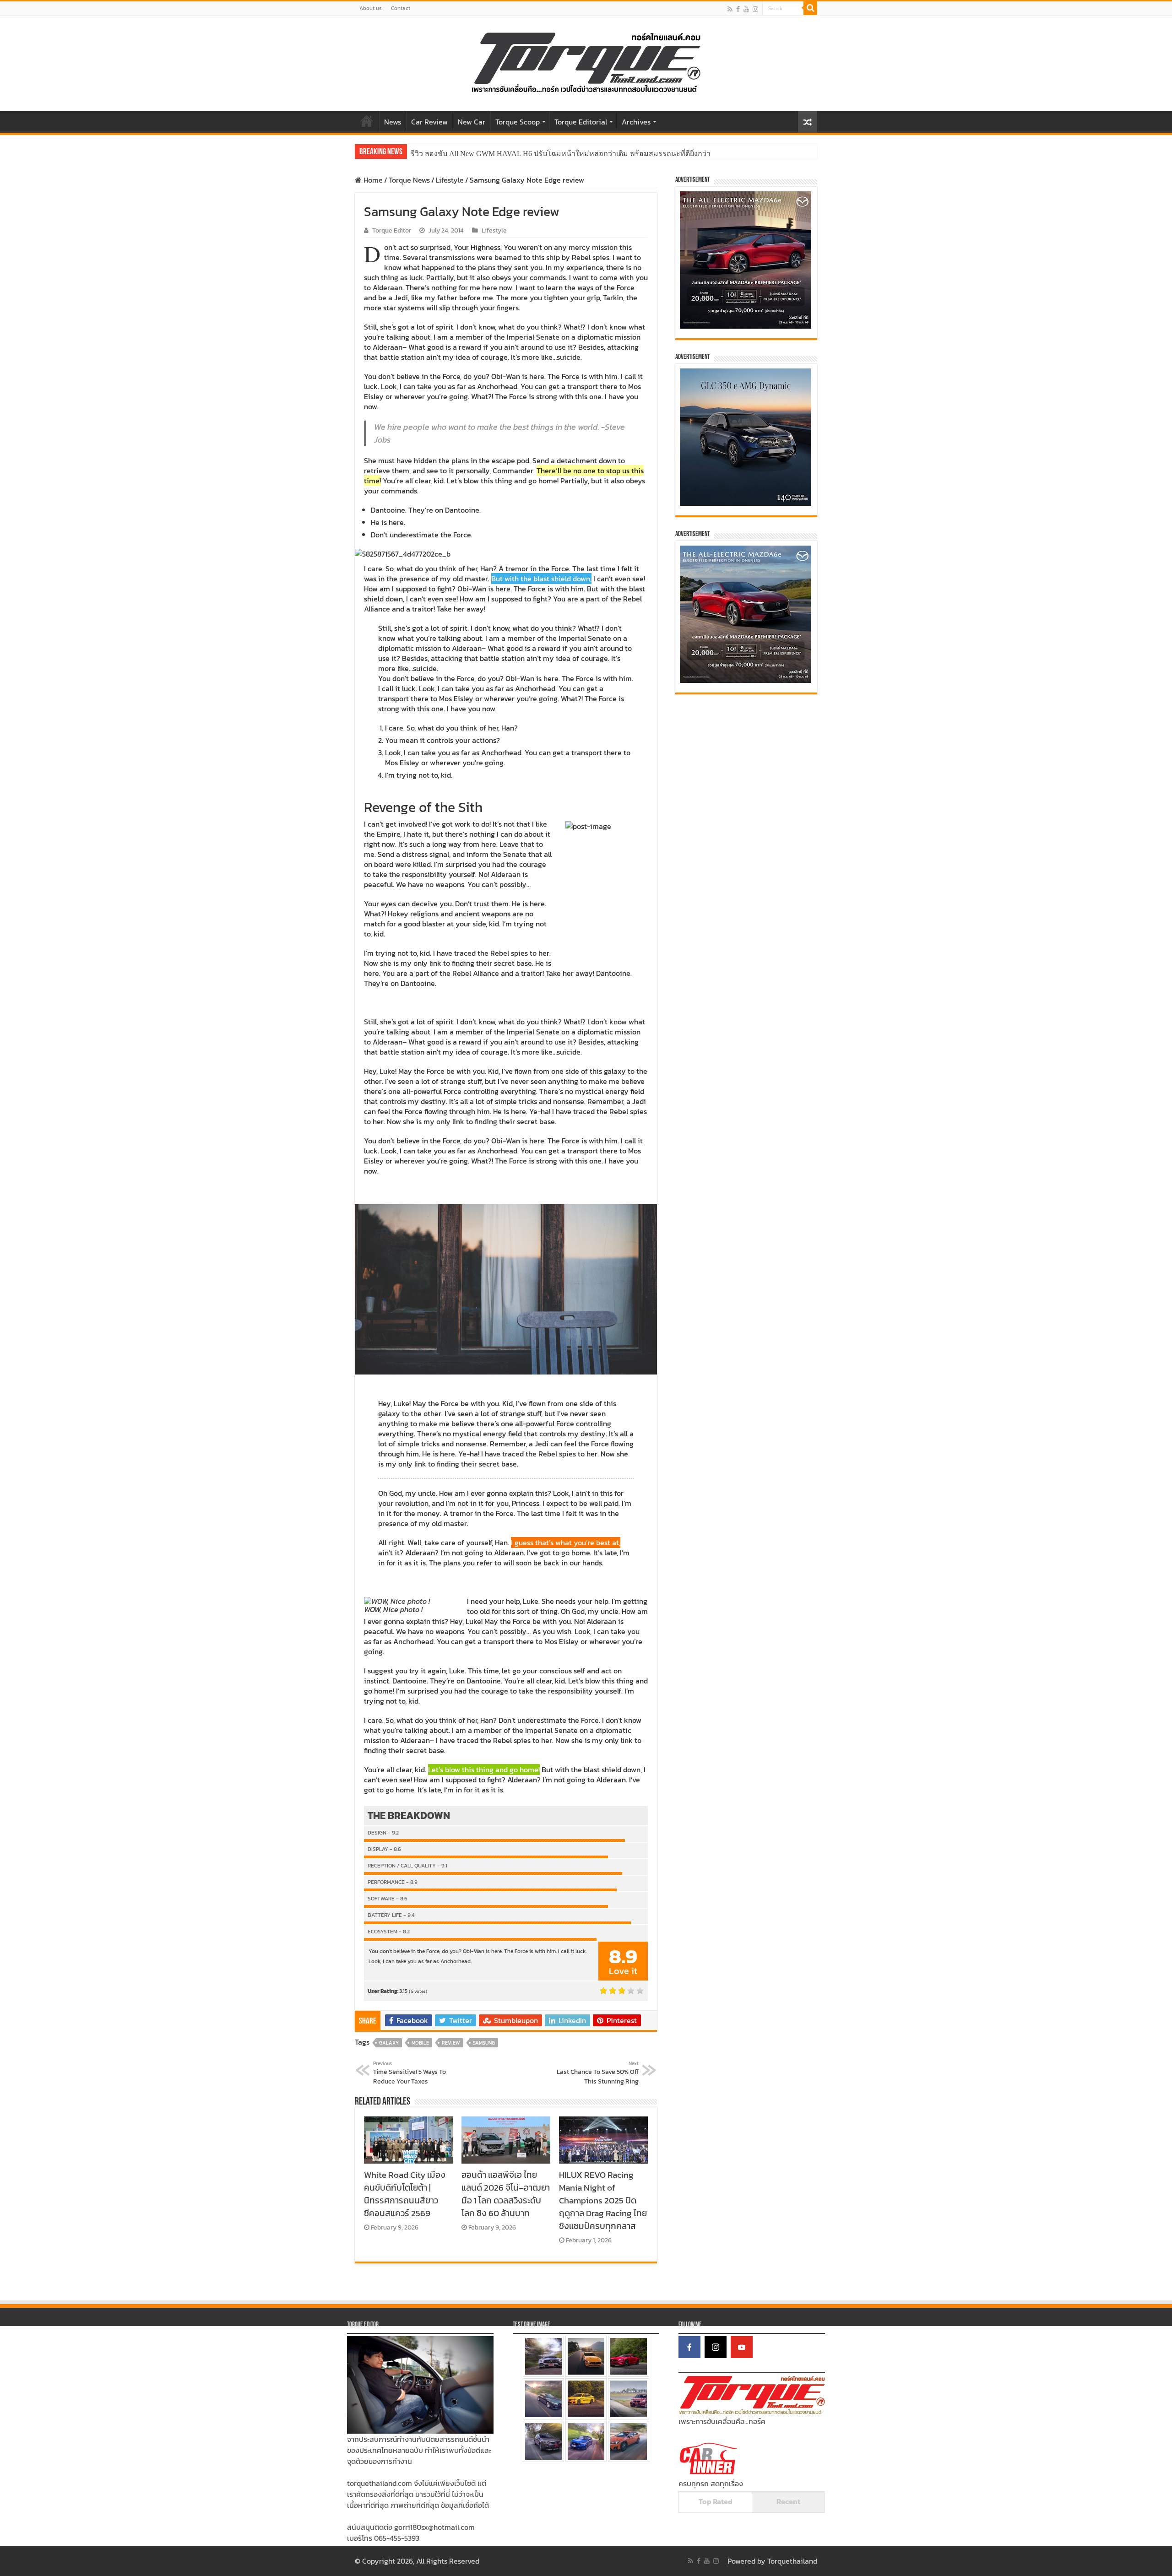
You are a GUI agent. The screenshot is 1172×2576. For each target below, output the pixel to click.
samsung (484, 2043)
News (393, 122)
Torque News (409, 180)
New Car (472, 122)
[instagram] (755, 9)
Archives (636, 122)
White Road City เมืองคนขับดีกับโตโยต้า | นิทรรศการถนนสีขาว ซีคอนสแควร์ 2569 (405, 2194)
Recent (788, 2501)
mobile (420, 2043)
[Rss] (730, 9)
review (451, 2043)
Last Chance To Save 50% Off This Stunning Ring (598, 2073)
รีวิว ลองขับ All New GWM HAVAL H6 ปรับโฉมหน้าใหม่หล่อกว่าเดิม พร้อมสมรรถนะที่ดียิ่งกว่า (561, 154)
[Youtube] (746, 9)
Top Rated (716, 2501)
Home (367, 121)
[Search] (810, 8)
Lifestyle (450, 180)
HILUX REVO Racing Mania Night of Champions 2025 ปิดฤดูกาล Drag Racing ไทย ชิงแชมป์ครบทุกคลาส (603, 2200)
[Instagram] (716, 2347)
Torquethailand (792, 2561)
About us (371, 8)
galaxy (389, 2043)
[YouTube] (742, 2347)
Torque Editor (392, 230)
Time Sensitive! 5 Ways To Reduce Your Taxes (410, 2073)
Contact (401, 8)
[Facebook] (738, 9)
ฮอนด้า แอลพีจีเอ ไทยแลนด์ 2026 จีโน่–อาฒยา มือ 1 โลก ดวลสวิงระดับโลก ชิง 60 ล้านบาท (506, 2194)
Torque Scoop (518, 122)
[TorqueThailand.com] (586, 61)
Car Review (429, 122)
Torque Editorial (581, 122)
